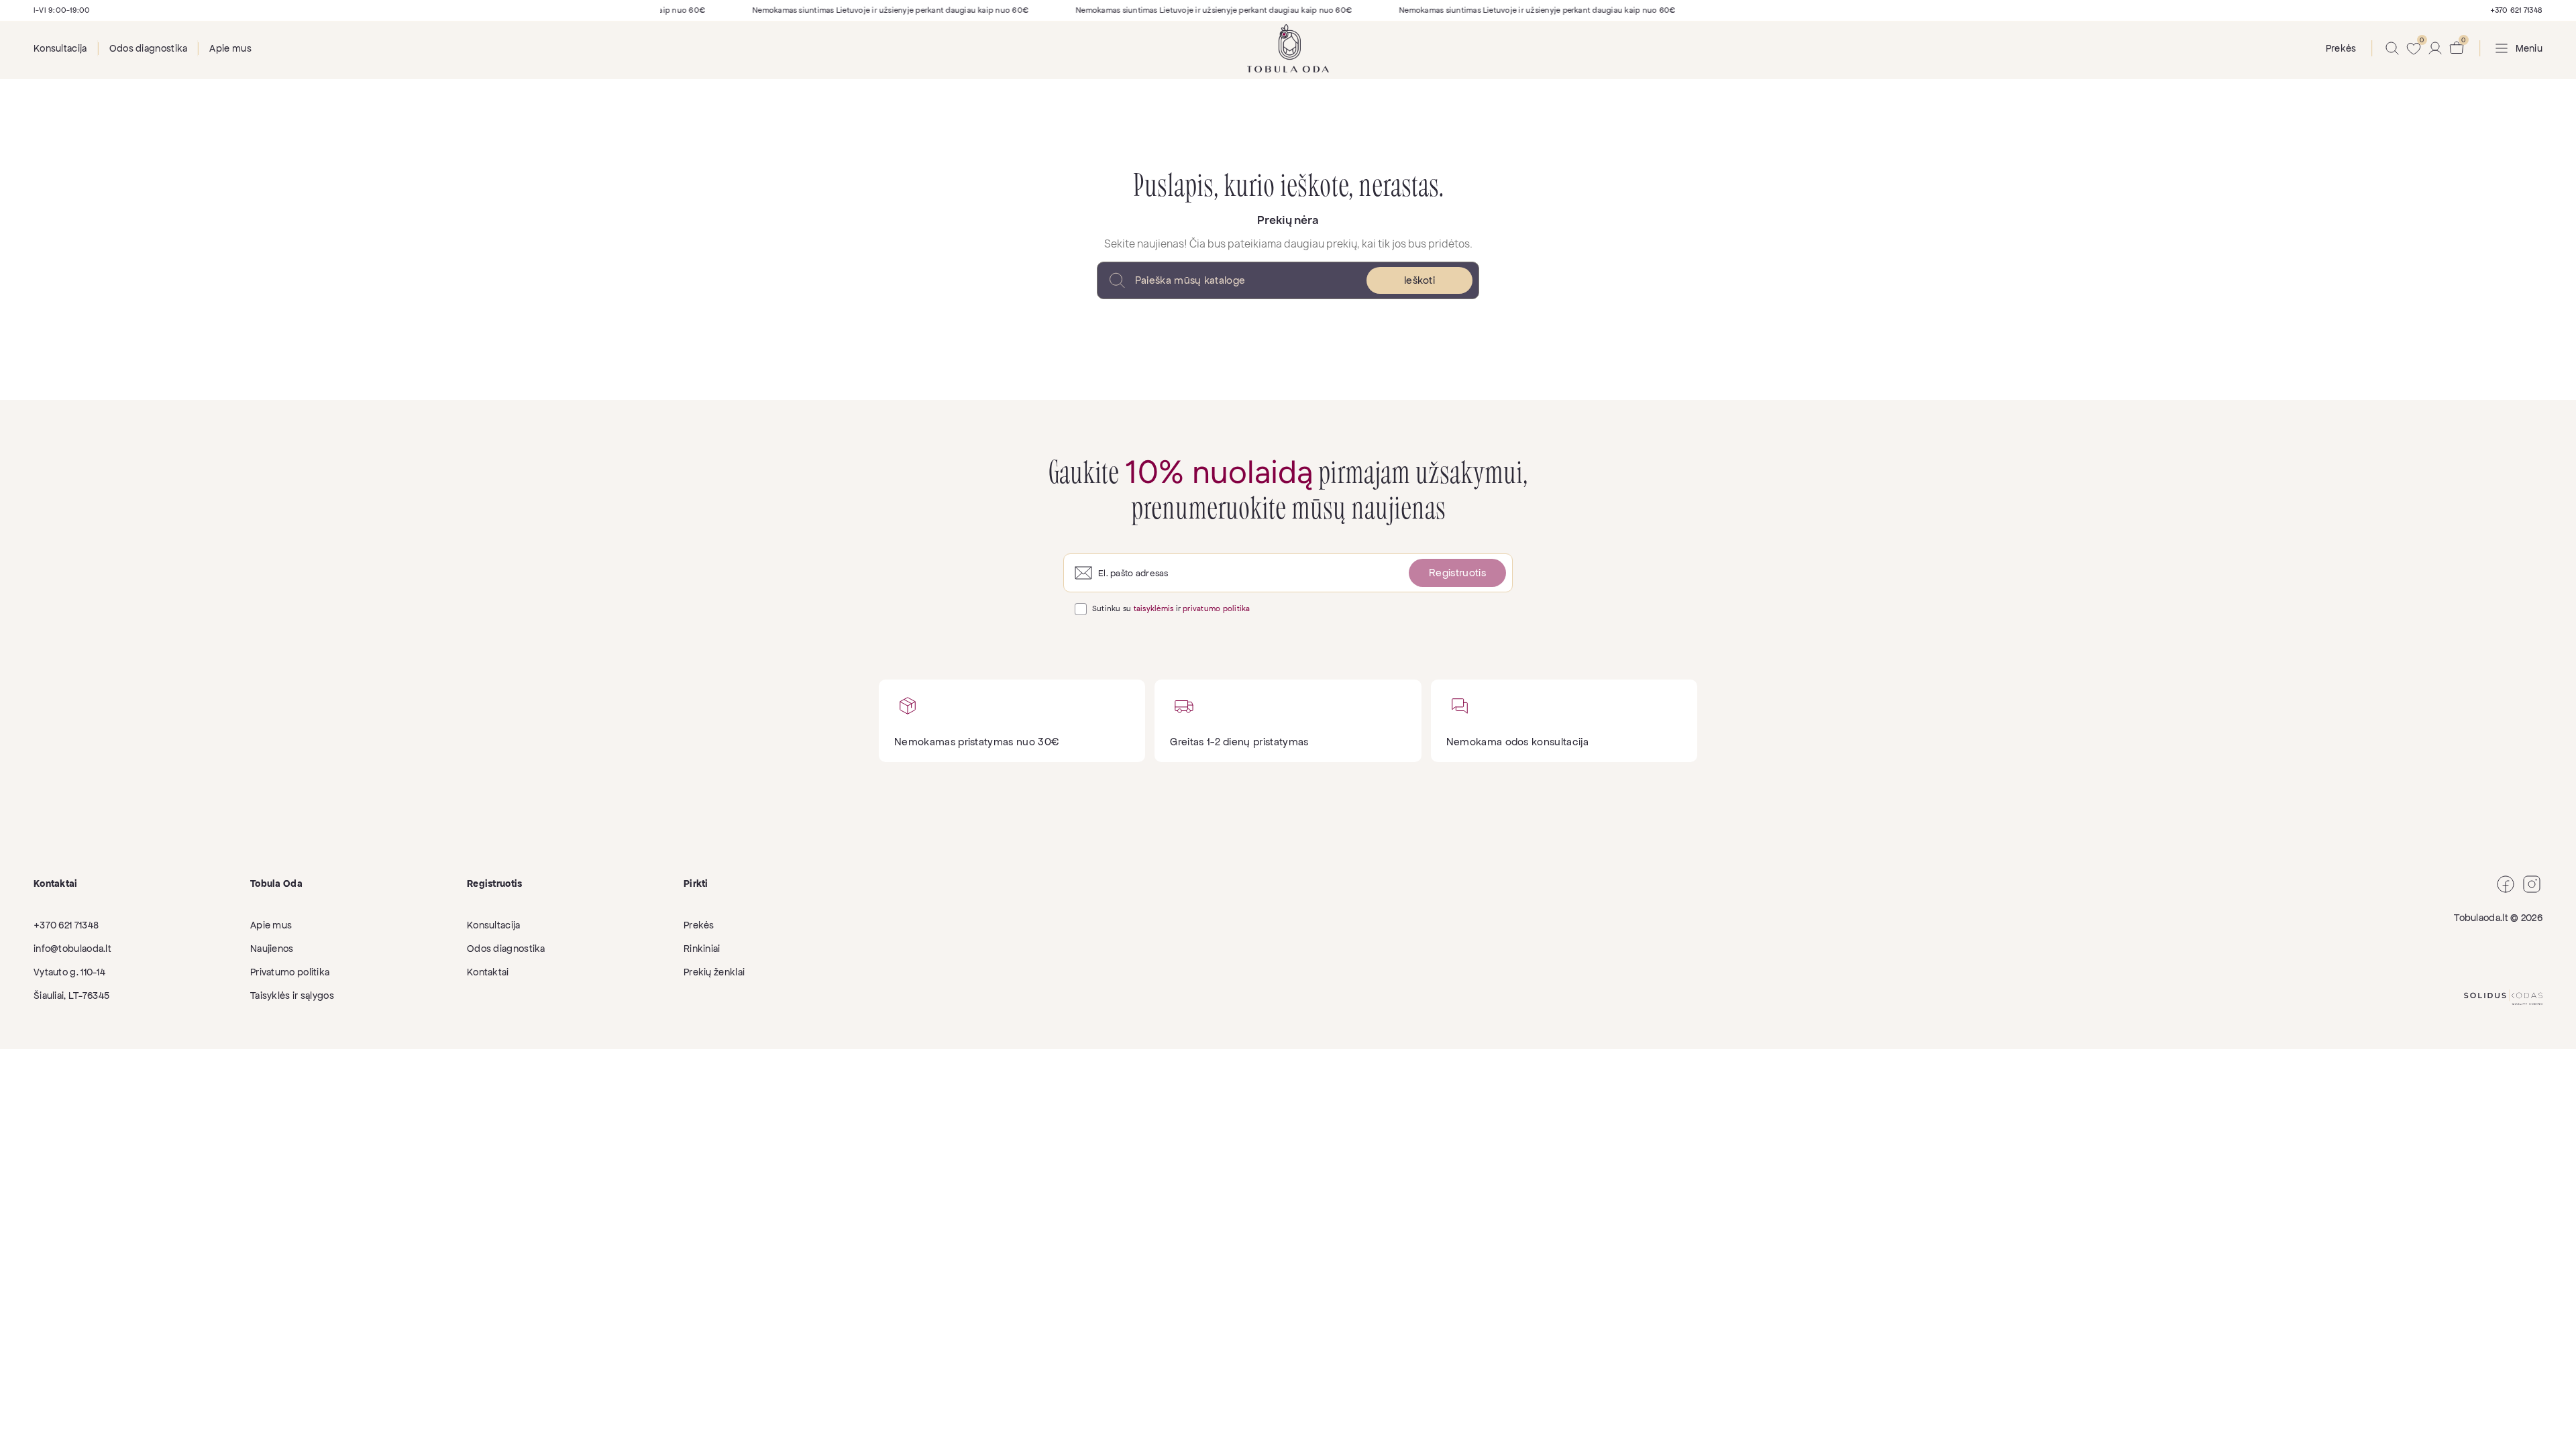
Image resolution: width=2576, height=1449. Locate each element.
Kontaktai (488, 972)
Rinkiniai (702, 949)
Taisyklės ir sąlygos (292, 996)
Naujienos (272, 949)
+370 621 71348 (2516, 10)
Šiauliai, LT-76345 (71, 996)
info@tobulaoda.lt (72, 949)
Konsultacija (60, 48)
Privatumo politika (290, 972)
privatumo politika (1216, 608)
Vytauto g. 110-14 (69, 972)
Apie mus (230, 48)
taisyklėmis (1154, 608)
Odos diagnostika (149, 48)
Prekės (699, 925)
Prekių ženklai (714, 972)
